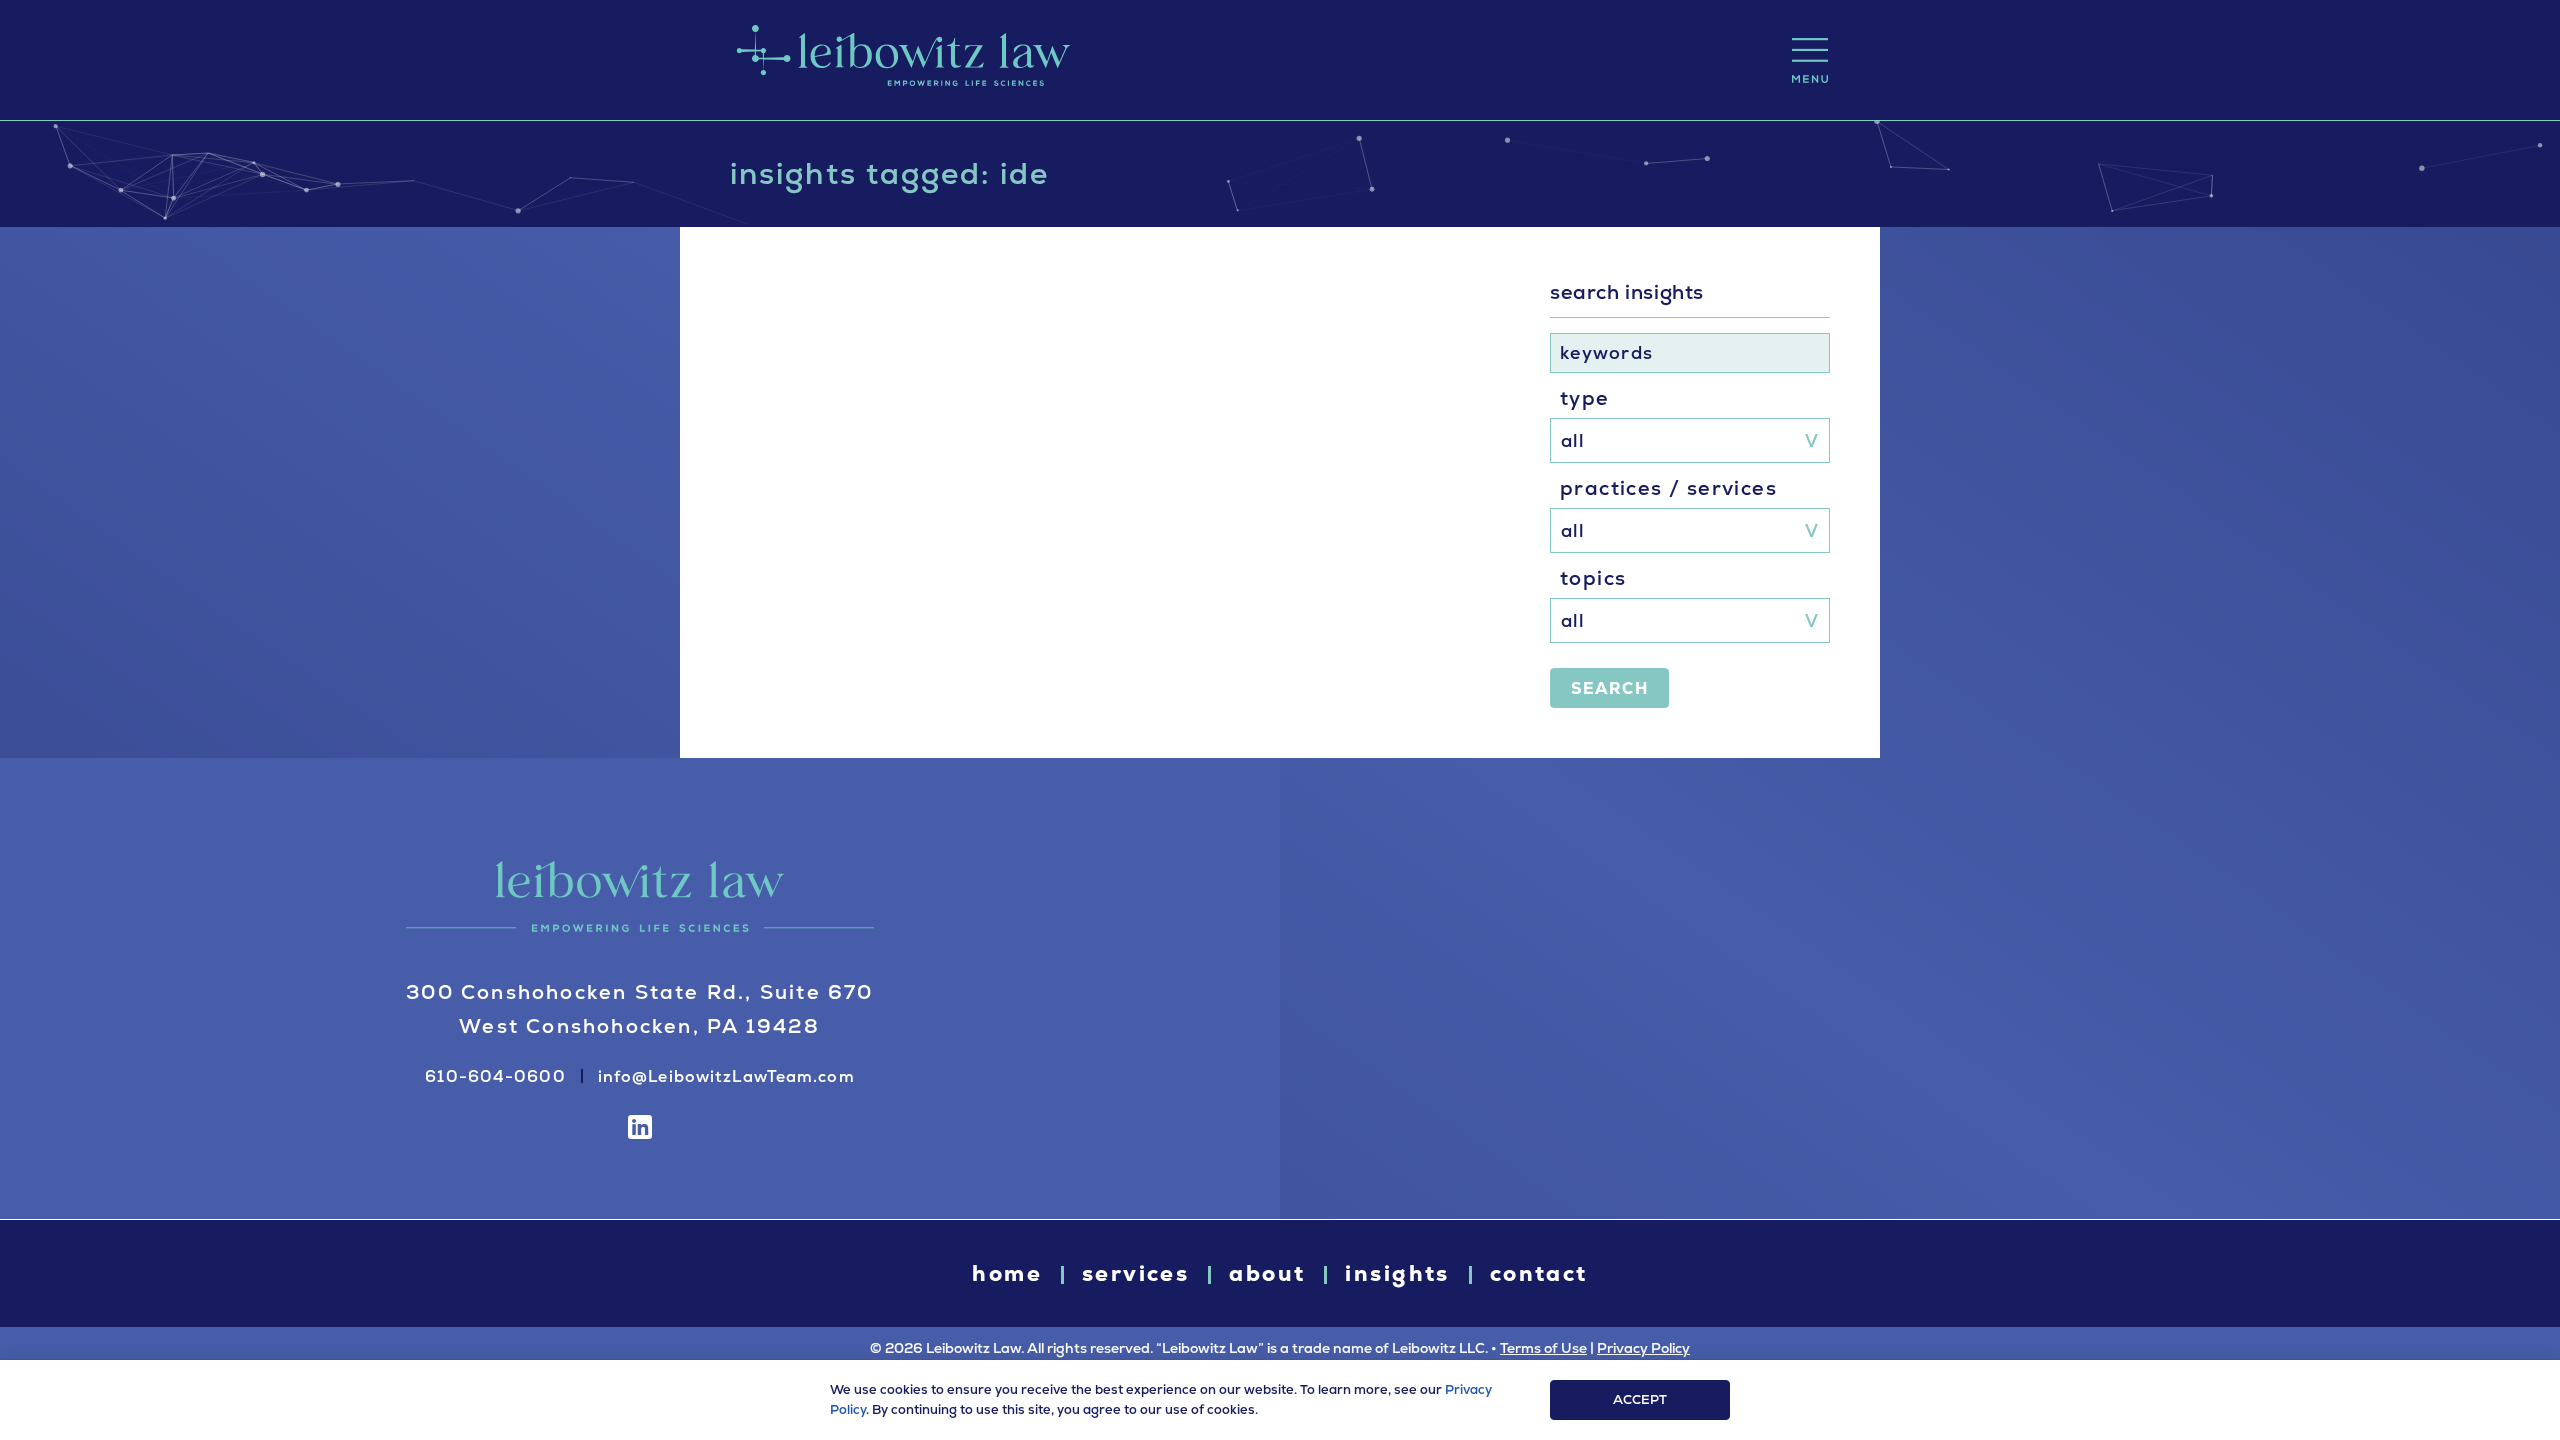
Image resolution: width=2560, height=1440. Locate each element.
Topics (1593, 578)
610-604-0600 (495, 1076)
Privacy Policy (1643, 1348)
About (1267, 1273)
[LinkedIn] (640, 1127)
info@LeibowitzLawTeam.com (726, 1076)
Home (1007, 1273)
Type (1585, 398)
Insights (1397, 1273)
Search (1609, 688)
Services (1135, 1273)
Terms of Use (1543, 1348)
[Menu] (1810, 60)
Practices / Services (1668, 488)
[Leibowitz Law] (900, 59)
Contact (1539, 1273)
